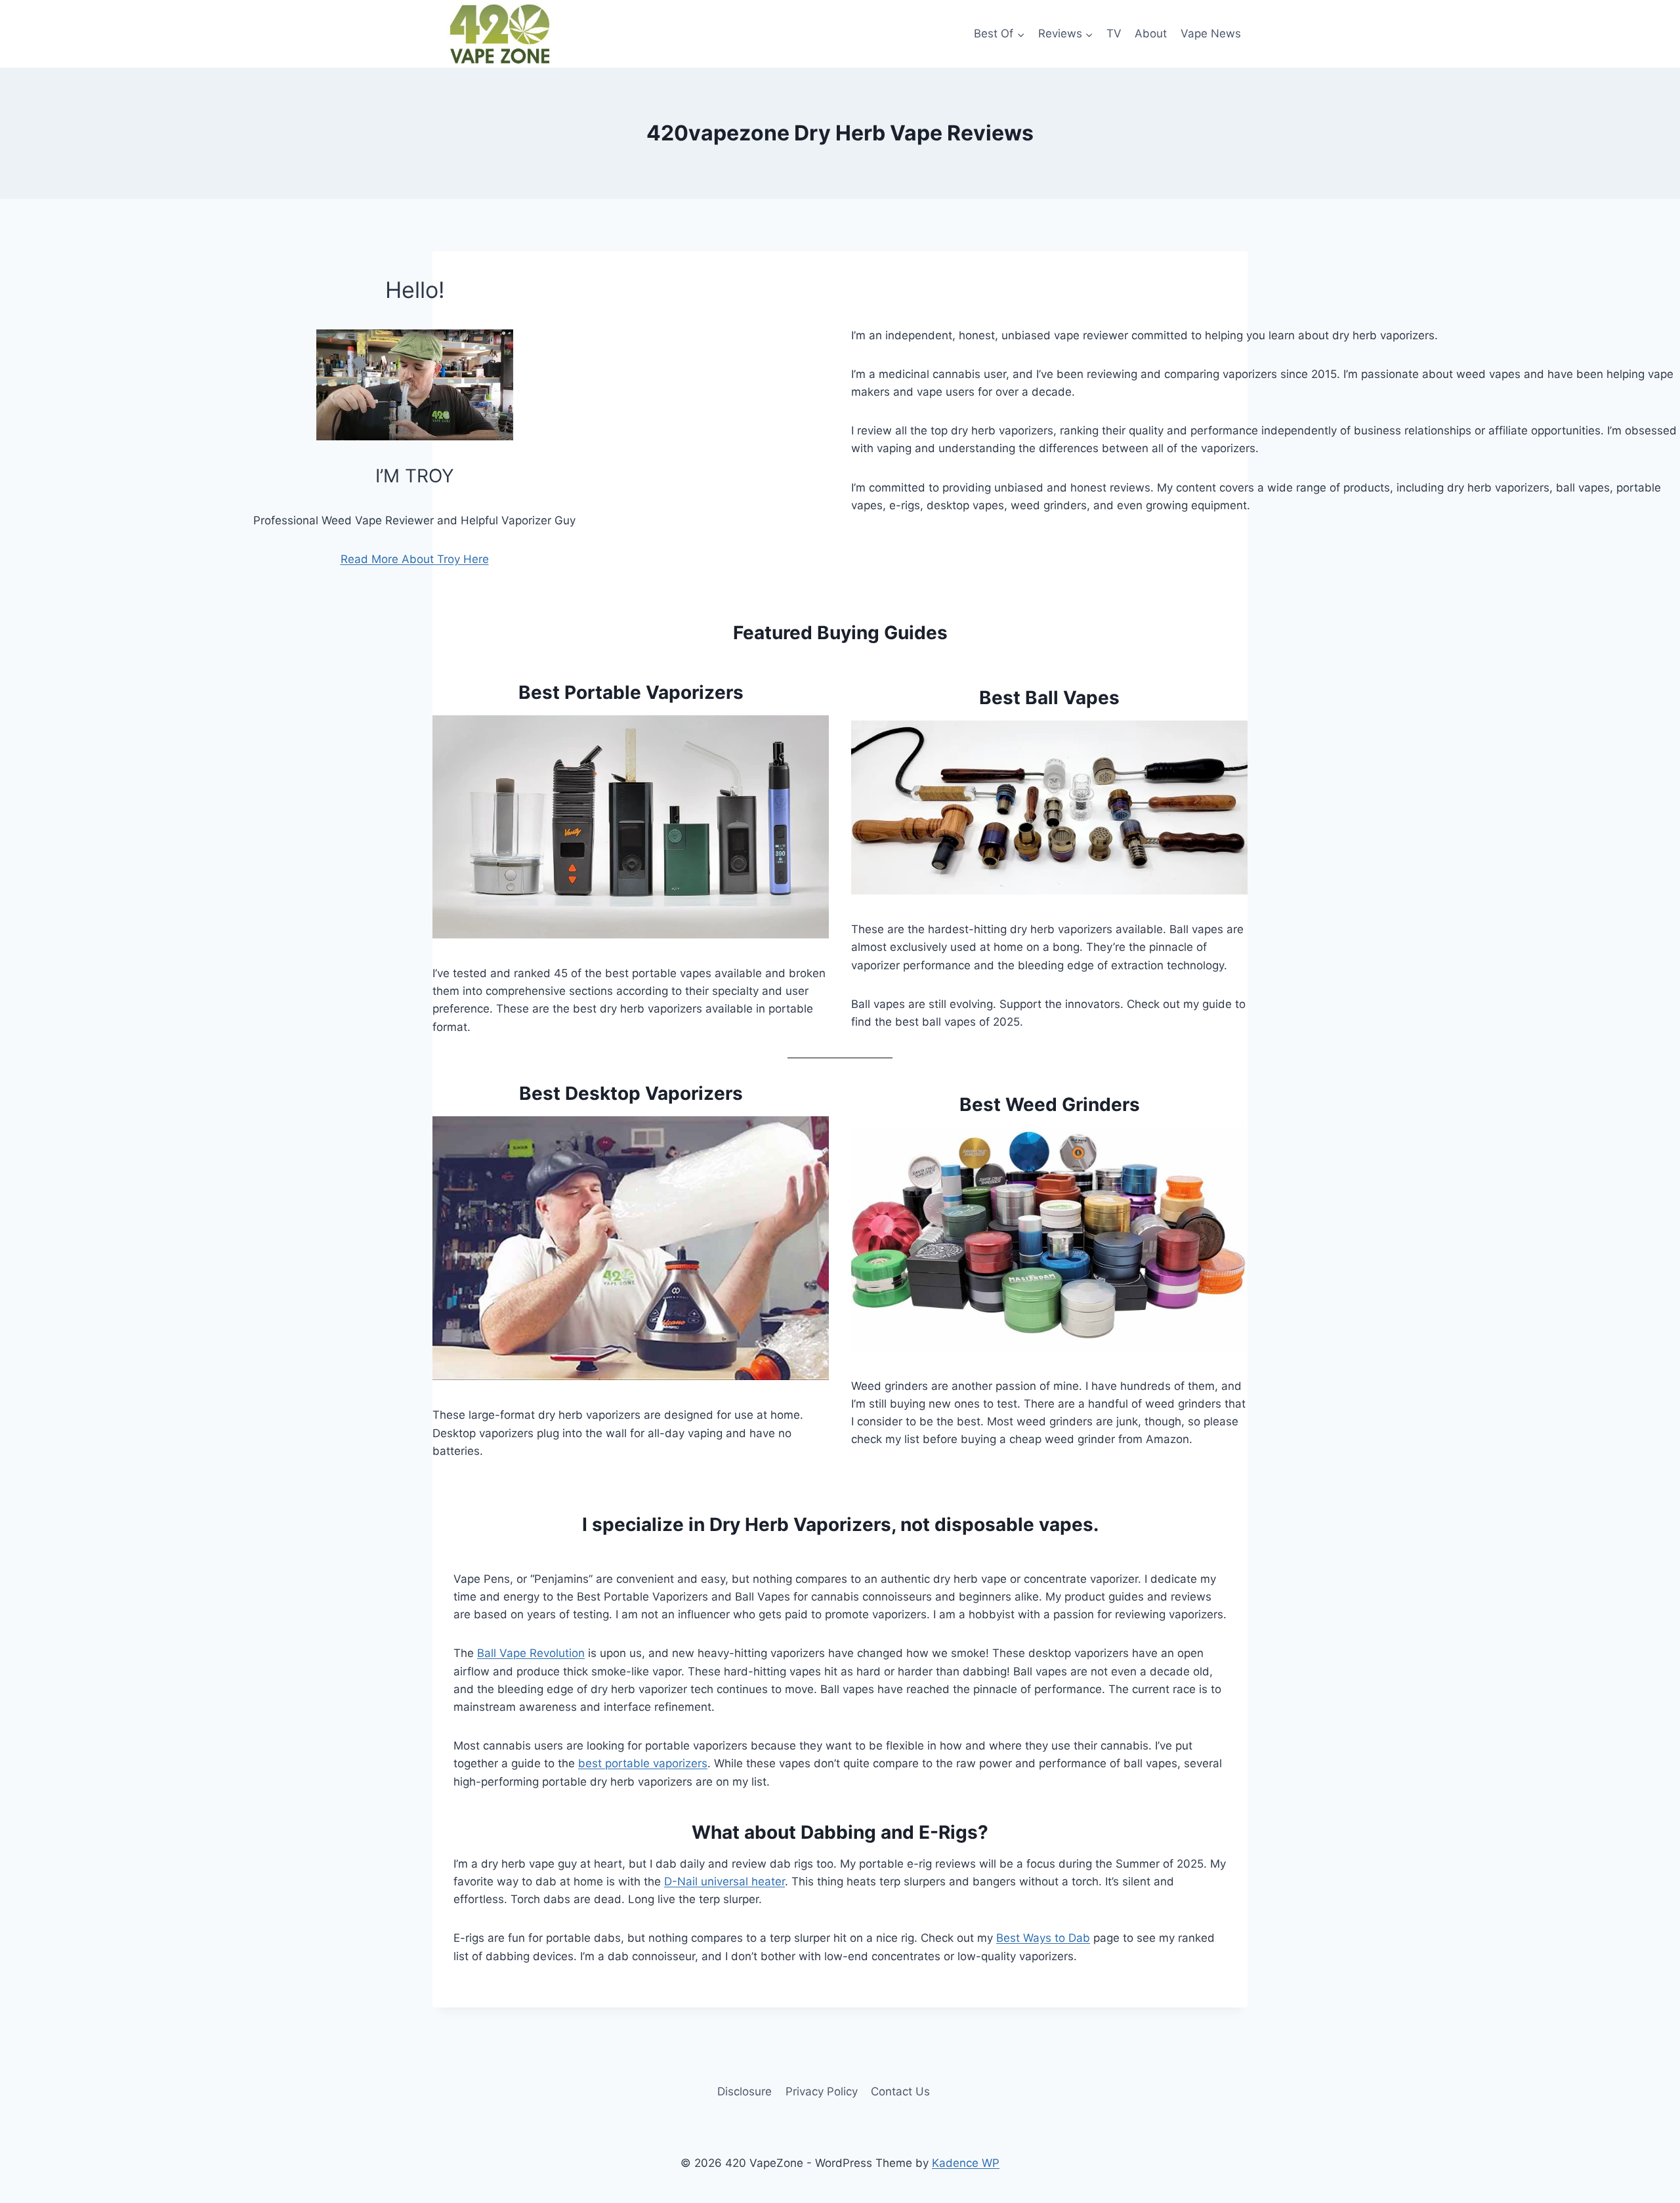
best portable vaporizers (643, 1763)
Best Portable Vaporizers (631, 692)
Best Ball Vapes (1049, 698)
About (1151, 33)
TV (1114, 33)
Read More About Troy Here (415, 559)
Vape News (1211, 33)
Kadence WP (966, 2163)
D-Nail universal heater (724, 1881)
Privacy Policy (822, 2091)
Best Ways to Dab (1043, 1938)
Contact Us (900, 2091)
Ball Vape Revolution (531, 1653)
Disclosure (745, 2091)
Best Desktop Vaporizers (631, 1093)
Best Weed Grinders (1050, 1104)
